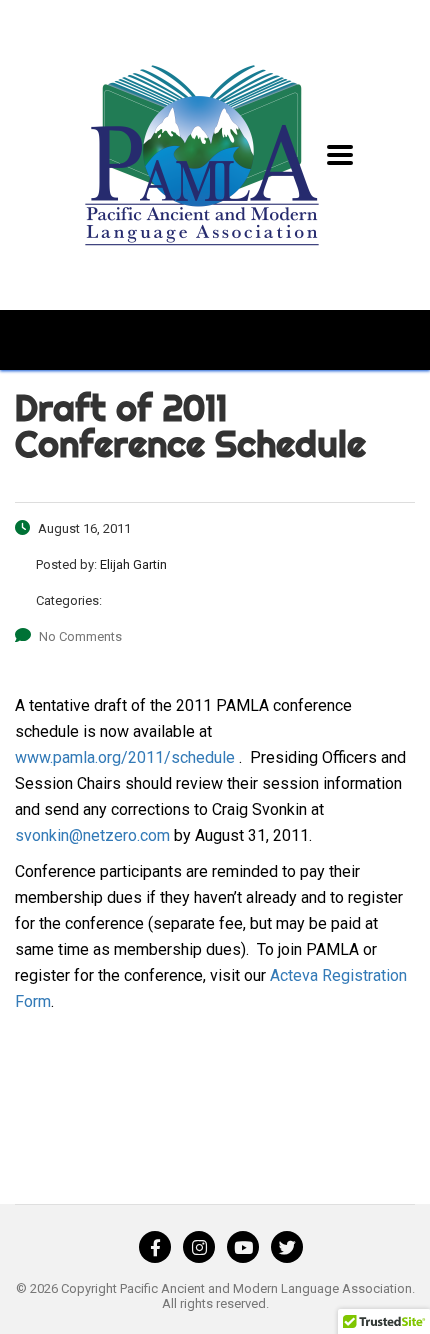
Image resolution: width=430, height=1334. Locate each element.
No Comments (80, 636)
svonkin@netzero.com (92, 835)
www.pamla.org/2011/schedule (125, 757)
